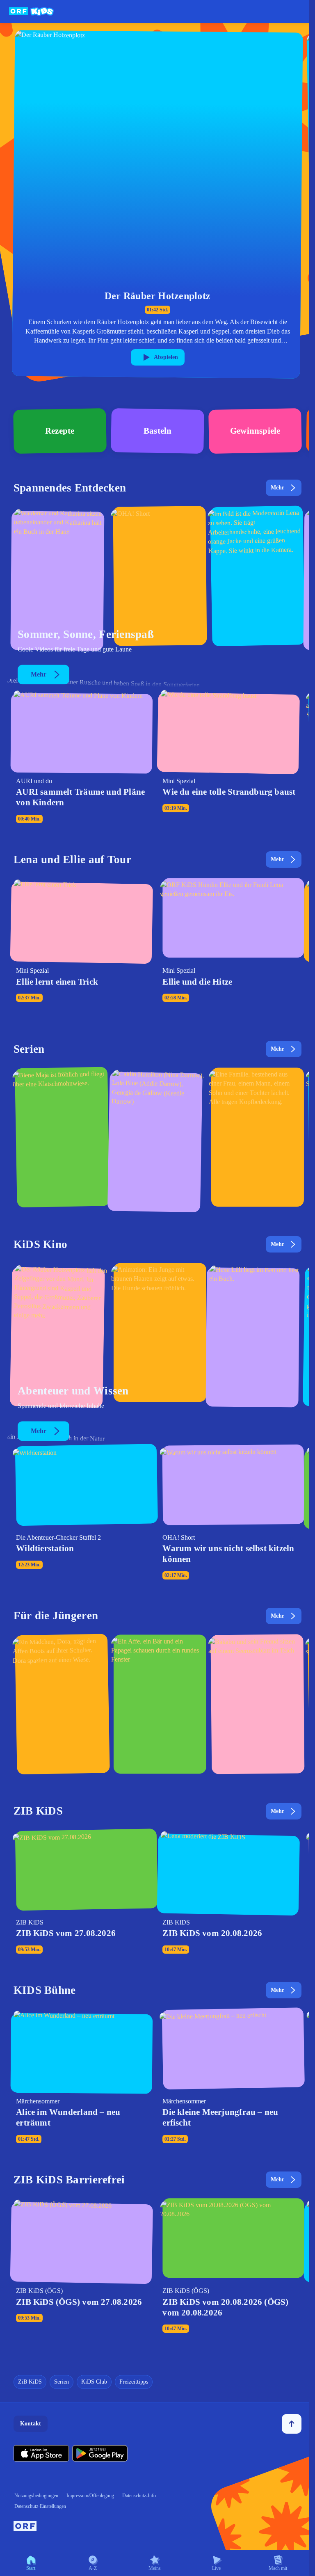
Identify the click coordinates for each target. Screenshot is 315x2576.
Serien (62, 2382)
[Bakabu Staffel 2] (255, 1706)
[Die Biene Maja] (60, 1139)
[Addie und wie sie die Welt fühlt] (157, 1139)
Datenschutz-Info (139, 2496)
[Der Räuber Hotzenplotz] (60, 1335)
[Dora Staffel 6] (60, 1706)
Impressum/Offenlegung (90, 2496)
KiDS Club (94, 2382)
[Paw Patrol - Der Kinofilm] (157, 1335)
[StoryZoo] (157, 1706)
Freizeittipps (134, 2382)
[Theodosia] (255, 1139)
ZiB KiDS (30, 2382)
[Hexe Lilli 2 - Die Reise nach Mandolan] (255, 1335)
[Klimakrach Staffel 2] (60, 579)
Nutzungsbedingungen (36, 2496)
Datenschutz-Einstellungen (40, 2506)
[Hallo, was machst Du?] (255, 579)
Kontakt (31, 2424)
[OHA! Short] (157, 579)
